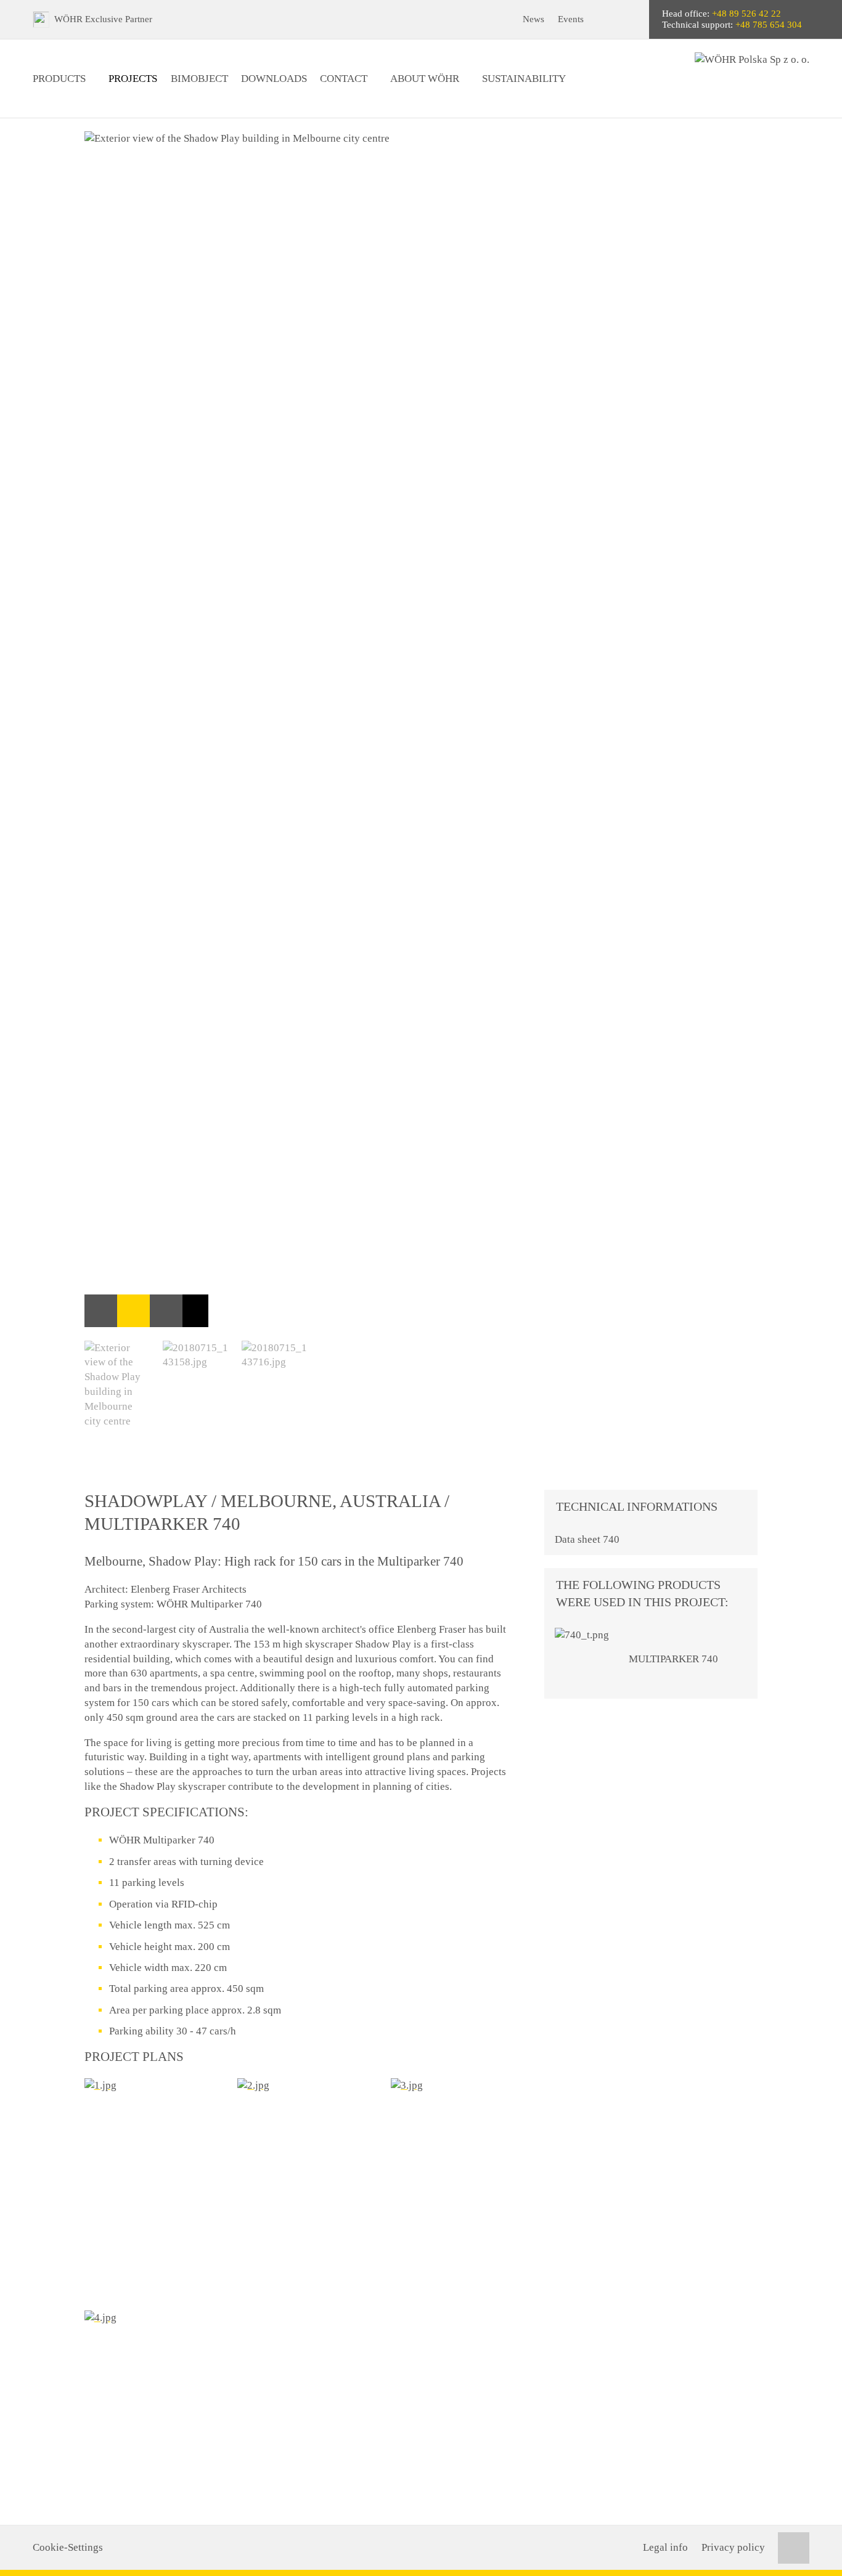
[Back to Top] (794, 2548)
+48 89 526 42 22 (746, 14)
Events (571, 19)
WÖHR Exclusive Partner (103, 19)
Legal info (665, 2547)
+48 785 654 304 (769, 25)
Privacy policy (733, 2547)
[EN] (629, 19)
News (533, 19)
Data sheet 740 (587, 1539)
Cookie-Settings (68, 2547)
